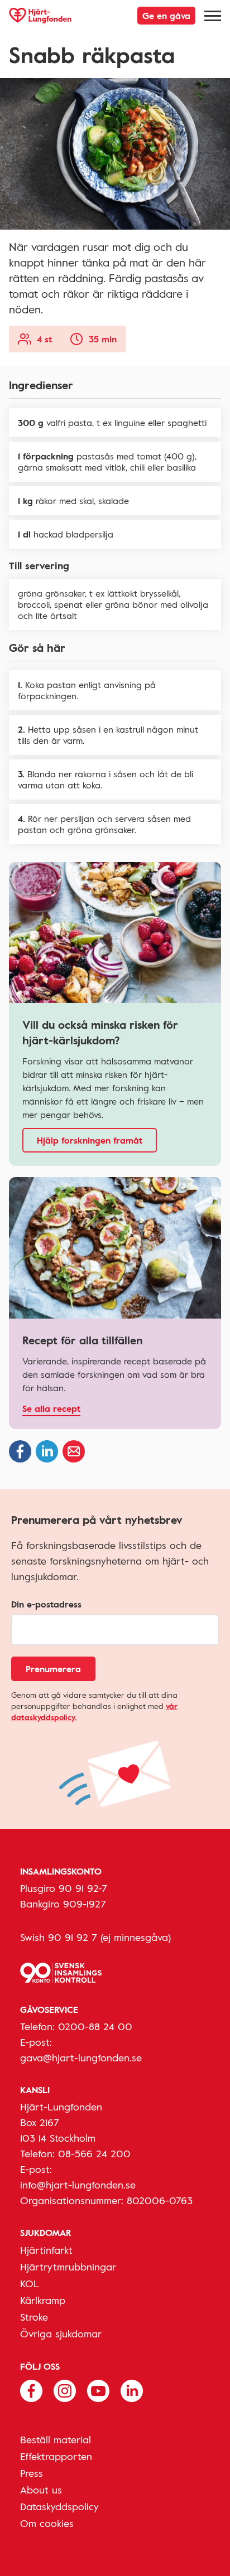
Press (32, 2473)
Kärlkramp (43, 2300)
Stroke (34, 2317)
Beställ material (56, 2439)
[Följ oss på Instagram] (65, 2390)
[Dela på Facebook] (20, 1451)
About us (41, 2490)
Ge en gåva (166, 16)
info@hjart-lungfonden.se (78, 2185)
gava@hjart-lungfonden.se (81, 2057)
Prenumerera (53, 1669)
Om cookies (47, 2523)
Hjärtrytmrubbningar (68, 2267)
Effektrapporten (56, 2456)
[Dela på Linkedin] (47, 1451)
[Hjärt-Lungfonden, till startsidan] (40, 16)
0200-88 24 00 (95, 2026)
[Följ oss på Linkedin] (132, 2390)
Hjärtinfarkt (46, 2250)
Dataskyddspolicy (59, 2506)
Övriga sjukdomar (61, 2333)
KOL (30, 2283)
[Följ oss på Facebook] (31, 2390)
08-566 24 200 (94, 2153)
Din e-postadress (46, 1604)
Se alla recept (51, 1408)
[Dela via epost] (74, 1451)
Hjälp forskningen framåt (90, 1140)
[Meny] (213, 16)
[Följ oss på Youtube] (98, 2390)
